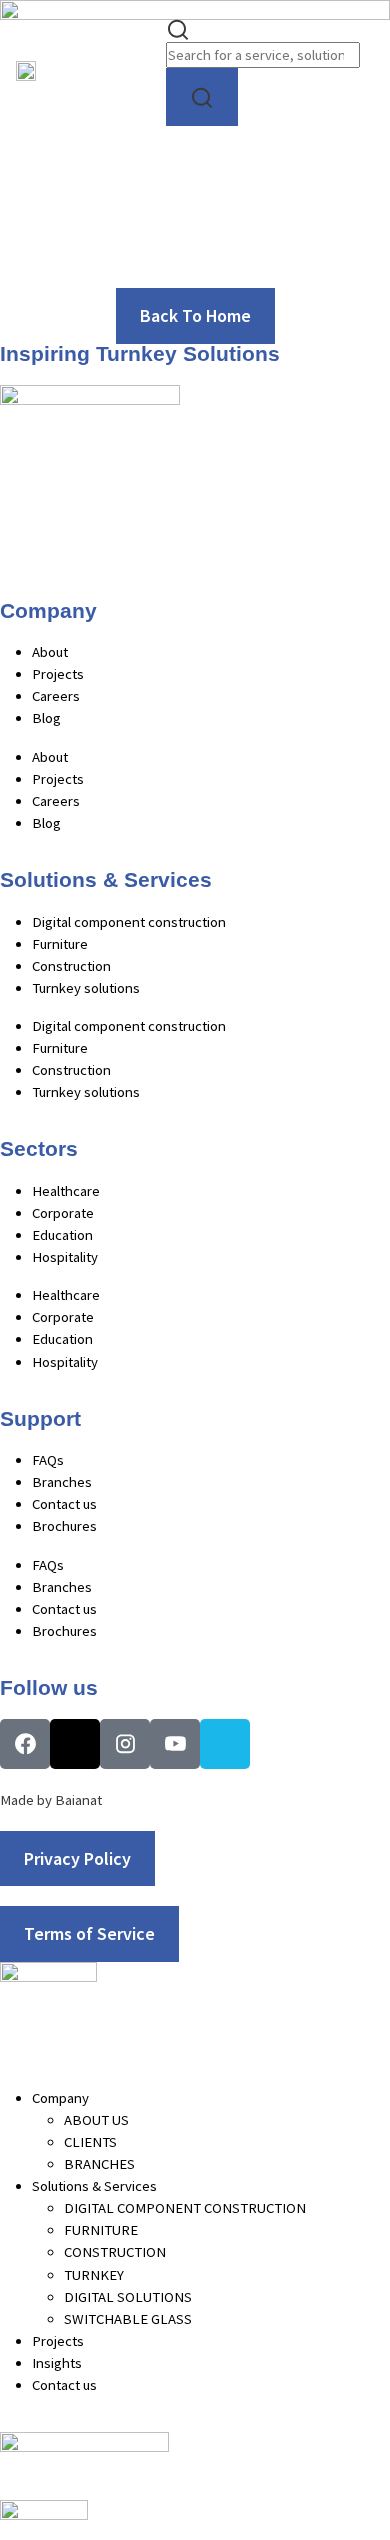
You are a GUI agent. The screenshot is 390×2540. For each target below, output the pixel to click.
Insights (57, 2363)
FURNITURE (101, 2230)
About (50, 652)
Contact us (64, 1504)
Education (62, 1235)
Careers (56, 696)
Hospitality (65, 1257)
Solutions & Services (94, 2186)
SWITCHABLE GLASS (128, 2319)
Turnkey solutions (86, 988)
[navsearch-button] (178, 28)
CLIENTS (90, 2142)
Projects (58, 674)
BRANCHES (99, 2164)
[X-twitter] (75, 1744)
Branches (62, 1482)
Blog (46, 718)
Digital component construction (129, 922)
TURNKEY (94, 2275)
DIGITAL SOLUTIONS (128, 2297)
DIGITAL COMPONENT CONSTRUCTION (185, 2208)
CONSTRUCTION (115, 2252)
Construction (71, 966)
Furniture (60, 944)
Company (60, 2098)
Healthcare (66, 1191)
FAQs (48, 1460)
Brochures (64, 1526)
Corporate (63, 1213)
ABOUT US (96, 2120)
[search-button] (202, 97)
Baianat (78, 1800)
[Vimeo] (225, 1744)
